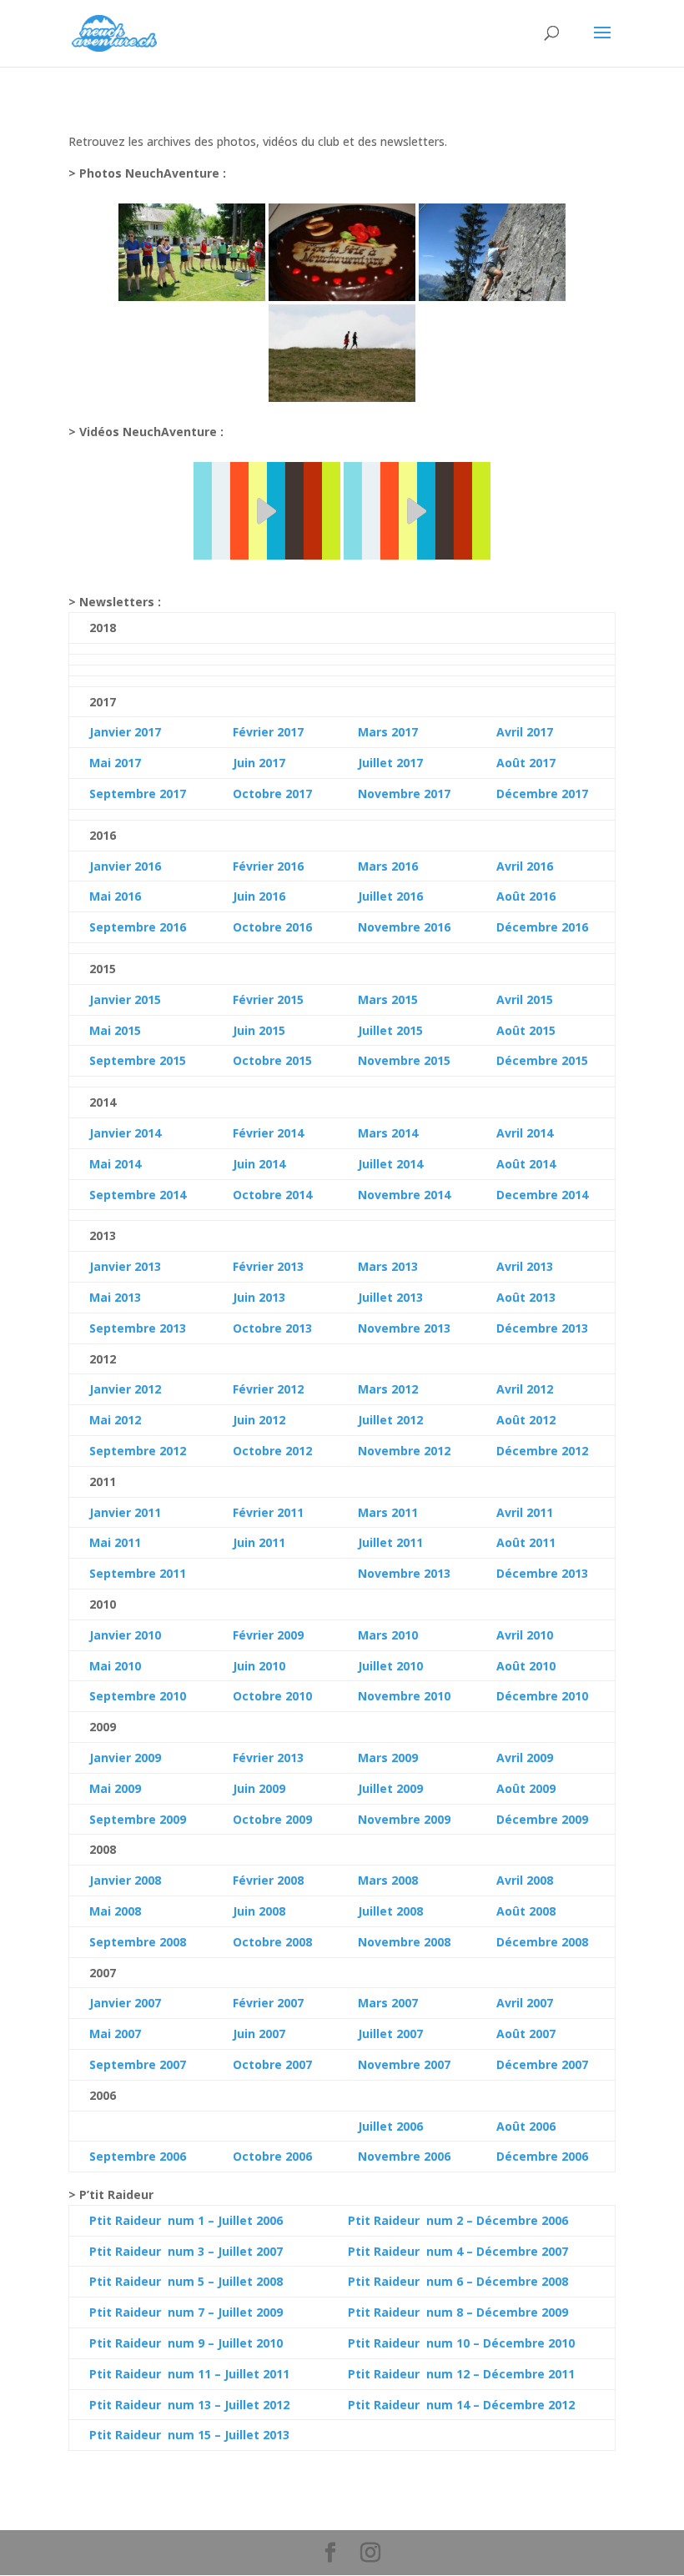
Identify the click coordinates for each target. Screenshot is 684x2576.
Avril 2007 (525, 2003)
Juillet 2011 (390, 1542)
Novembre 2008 (404, 1942)
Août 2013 (526, 1297)
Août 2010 (526, 1666)
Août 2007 (526, 2034)
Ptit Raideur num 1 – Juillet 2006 (186, 2220)
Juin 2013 (259, 1297)
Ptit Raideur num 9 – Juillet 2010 (186, 2343)
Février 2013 (268, 1266)
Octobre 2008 (272, 1942)
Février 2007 (268, 2003)
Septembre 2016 (138, 927)
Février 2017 (268, 732)
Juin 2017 (259, 763)
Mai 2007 (115, 2034)
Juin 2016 (259, 896)
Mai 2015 (115, 1030)
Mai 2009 (115, 1788)
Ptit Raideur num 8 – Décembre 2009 (458, 2312)
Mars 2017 (388, 732)
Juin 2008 (259, 1911)
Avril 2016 (525, 866)
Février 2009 (268, 1635)
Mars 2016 (388, 866)
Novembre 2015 (404, 1060)
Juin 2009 (259, 1788)
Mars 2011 (388, 1512)
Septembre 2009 (138, 1819)
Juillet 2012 (390, 1420)
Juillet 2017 (390, 763)
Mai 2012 (115, 1420)
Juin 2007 (259, 2034)
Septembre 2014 (138, 1195)
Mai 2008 (115, 1911)
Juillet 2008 (390, 1911)
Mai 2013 (115, 1297)
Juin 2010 (259, 1666)
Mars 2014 (388, 1133)
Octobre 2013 (272, 1328)
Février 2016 (268, 866)
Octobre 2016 (272, 927)
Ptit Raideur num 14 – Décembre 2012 (461, 2405)
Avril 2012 (525, 1389)
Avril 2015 (525, 999)
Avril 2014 (525, 1133)
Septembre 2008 (138, 1942)
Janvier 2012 (125, 1389)
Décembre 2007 (542, 2064)
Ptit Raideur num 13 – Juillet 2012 (189, 2405)
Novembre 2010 (404, 1696)
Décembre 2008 (542, 1942)
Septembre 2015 (138, 1060)
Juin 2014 (259, 1164)
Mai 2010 (115, 1666)
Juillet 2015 (390, 1030)
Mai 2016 (115, 896)
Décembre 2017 (542, 793)
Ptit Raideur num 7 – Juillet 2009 (186, 2312)
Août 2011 (526, 1542)
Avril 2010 (525, 1635)
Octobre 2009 (272, 1819)
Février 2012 (268, 1389)
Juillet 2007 (390, 2034)
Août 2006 (526, 2126)
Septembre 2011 (138, 1573)
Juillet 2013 (390, 1297)
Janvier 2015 (125, 999)
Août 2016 (526, 896)
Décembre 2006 (542, 2156)
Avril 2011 (525, 1512)
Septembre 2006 (138, 2156)
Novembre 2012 (404, 1451)
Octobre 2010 (272, 1696)
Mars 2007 (388, 2003)
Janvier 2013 (125, 1266)
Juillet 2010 (390, 1666)
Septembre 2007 (138, 2064)
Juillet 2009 (390, 1788)
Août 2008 (526, 1911)
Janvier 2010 (125, 1635)
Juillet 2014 (390, 1164)
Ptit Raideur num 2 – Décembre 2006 (458, 2220)
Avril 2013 (525, 1266)
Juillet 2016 (390, 896)
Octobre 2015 (272, 1060)
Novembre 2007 (404, 2064)
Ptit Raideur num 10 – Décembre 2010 (461, 2343)
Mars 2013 (388, 1266)
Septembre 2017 (138, 793)
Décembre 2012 (542, 1451)
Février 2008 (268, 1880)
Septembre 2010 (138, 1696)
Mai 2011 (115, 1542)
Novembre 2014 (404, 1195)
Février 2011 (268, 1512)
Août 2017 (526, 763)
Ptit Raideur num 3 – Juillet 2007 (186, 2251)
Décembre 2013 (542, 1328)
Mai (100, 1164)
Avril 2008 (525, 1880)
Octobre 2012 (272, 1451)
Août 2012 (526, 1420)
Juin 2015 (259, 1030)
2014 (126, 1164)
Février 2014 (268, 1133)
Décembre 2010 (542, 1696)
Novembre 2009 (404, 1819)
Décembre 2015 (542, 1060)
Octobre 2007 (272, 2064)
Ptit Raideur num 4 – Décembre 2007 (458, 2251)
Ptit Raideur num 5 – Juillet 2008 (186, 2281)
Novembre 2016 (404, 927)
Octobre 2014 (272, 1195)
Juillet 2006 (390, 2126)
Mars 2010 (388, 1635)
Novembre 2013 (404, 1328)
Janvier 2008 (125, 1880)
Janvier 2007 (125, 2003)
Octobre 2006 (272, 2156)
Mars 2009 (388, 1758)
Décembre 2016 (542, 927)
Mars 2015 (388, 999)
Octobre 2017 (272, 793)
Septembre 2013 (138, 1328)
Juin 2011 (259, 1542)
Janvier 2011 (125, 1512)
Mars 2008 (388, 1880)
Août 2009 (526, 1788)
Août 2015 (526, 1030)
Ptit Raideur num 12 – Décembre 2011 (461, 2374)
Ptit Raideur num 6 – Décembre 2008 (458, 2281)
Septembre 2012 (138, 1451)
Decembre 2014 (542, 1195)
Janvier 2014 (125, 1133)
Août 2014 (526, 1164)
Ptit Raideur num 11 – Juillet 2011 (189, 2374)
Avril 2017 (525, 732)
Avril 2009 (525, 1758)
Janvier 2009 (125, 1758)
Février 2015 (268, 999)
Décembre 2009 (542, 1819)
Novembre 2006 (404, 2156)
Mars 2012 (388, 1389)
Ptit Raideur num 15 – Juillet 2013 (189, 2435)
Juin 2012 (259, 1420)
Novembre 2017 (404, 793)
